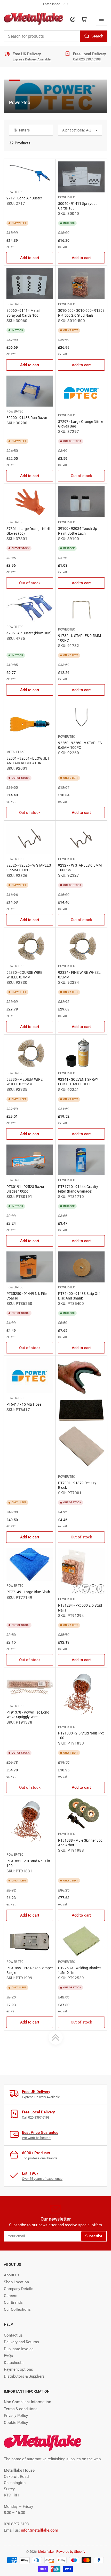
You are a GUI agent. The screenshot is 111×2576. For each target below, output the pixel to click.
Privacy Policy (16, 2416)
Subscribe (94, 2236)
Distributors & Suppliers (24, 2376)
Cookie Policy (16, 2423)
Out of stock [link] (81, 476)
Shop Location (16, 2282)
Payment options (18, 2369)
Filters (24, 130)
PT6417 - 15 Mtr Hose (24, 1404)
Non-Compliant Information (27, 2402)
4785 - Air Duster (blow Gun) (29, 633)
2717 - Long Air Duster (24, 198)
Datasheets (14, 2363)
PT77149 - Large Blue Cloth (28, 1592)
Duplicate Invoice (19, 2349)
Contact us (13, 2335)
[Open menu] (101, 19)
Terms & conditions (21, 2409)
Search (97, 36)
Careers (11, 2296)
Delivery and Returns (21, 2342)
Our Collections (17, 2309)
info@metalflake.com (39, 2530)
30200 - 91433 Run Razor (27, 418)
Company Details (19, 2289)
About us (12, 2275)
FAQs (8, 2356)
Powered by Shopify (71, 2552)
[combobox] (55, 36)
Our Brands (13, 2302)
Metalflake (16, 752)
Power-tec (15, 192)
